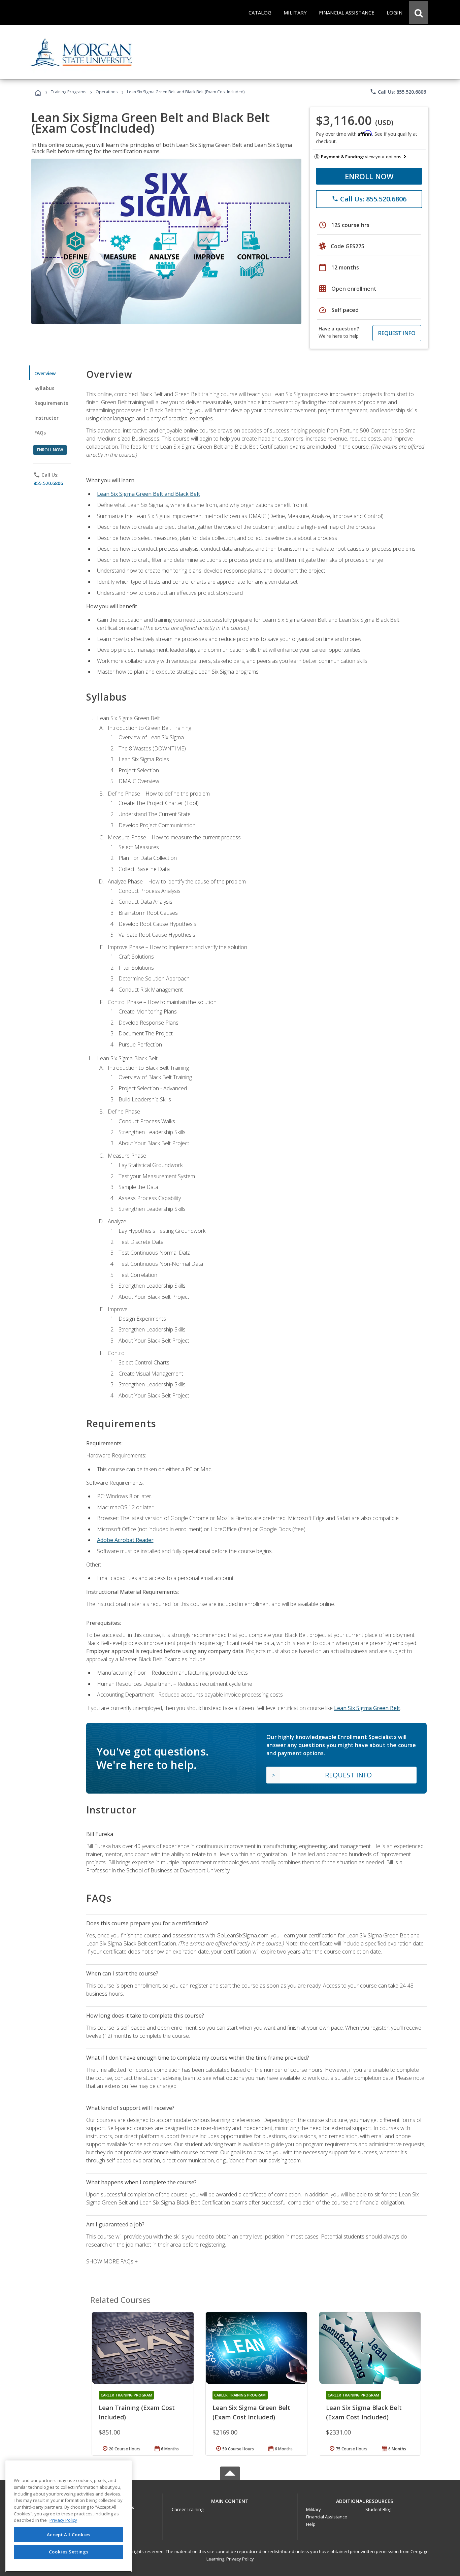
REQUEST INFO (397, 333)
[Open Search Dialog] (419, 12)
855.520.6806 (48, 483)
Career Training (188, 2509)
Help (311, 2524)
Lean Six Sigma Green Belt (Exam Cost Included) (251, 2412)
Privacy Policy (240, 2559)
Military (314, 2509)
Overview (45, 373)
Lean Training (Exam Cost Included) (137, 2412)
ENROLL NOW (369, 176)
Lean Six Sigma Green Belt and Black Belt (149, 494)
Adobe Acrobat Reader (125, 1540)
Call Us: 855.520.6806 (398, 92)
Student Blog (378, 2509)
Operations (107, 92)
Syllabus (44, 388)
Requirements (51, 403)
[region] (69, 2516)
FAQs (40, 433)
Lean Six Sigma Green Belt (367, 1708)
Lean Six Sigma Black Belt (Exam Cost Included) (364, 2412)
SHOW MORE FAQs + (112, 2261)
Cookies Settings (69, 2552)
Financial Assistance (327, 2517)
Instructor (47, 418)
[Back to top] (230, 2500)
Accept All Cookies (69, 2535)
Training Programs (69, 92)
